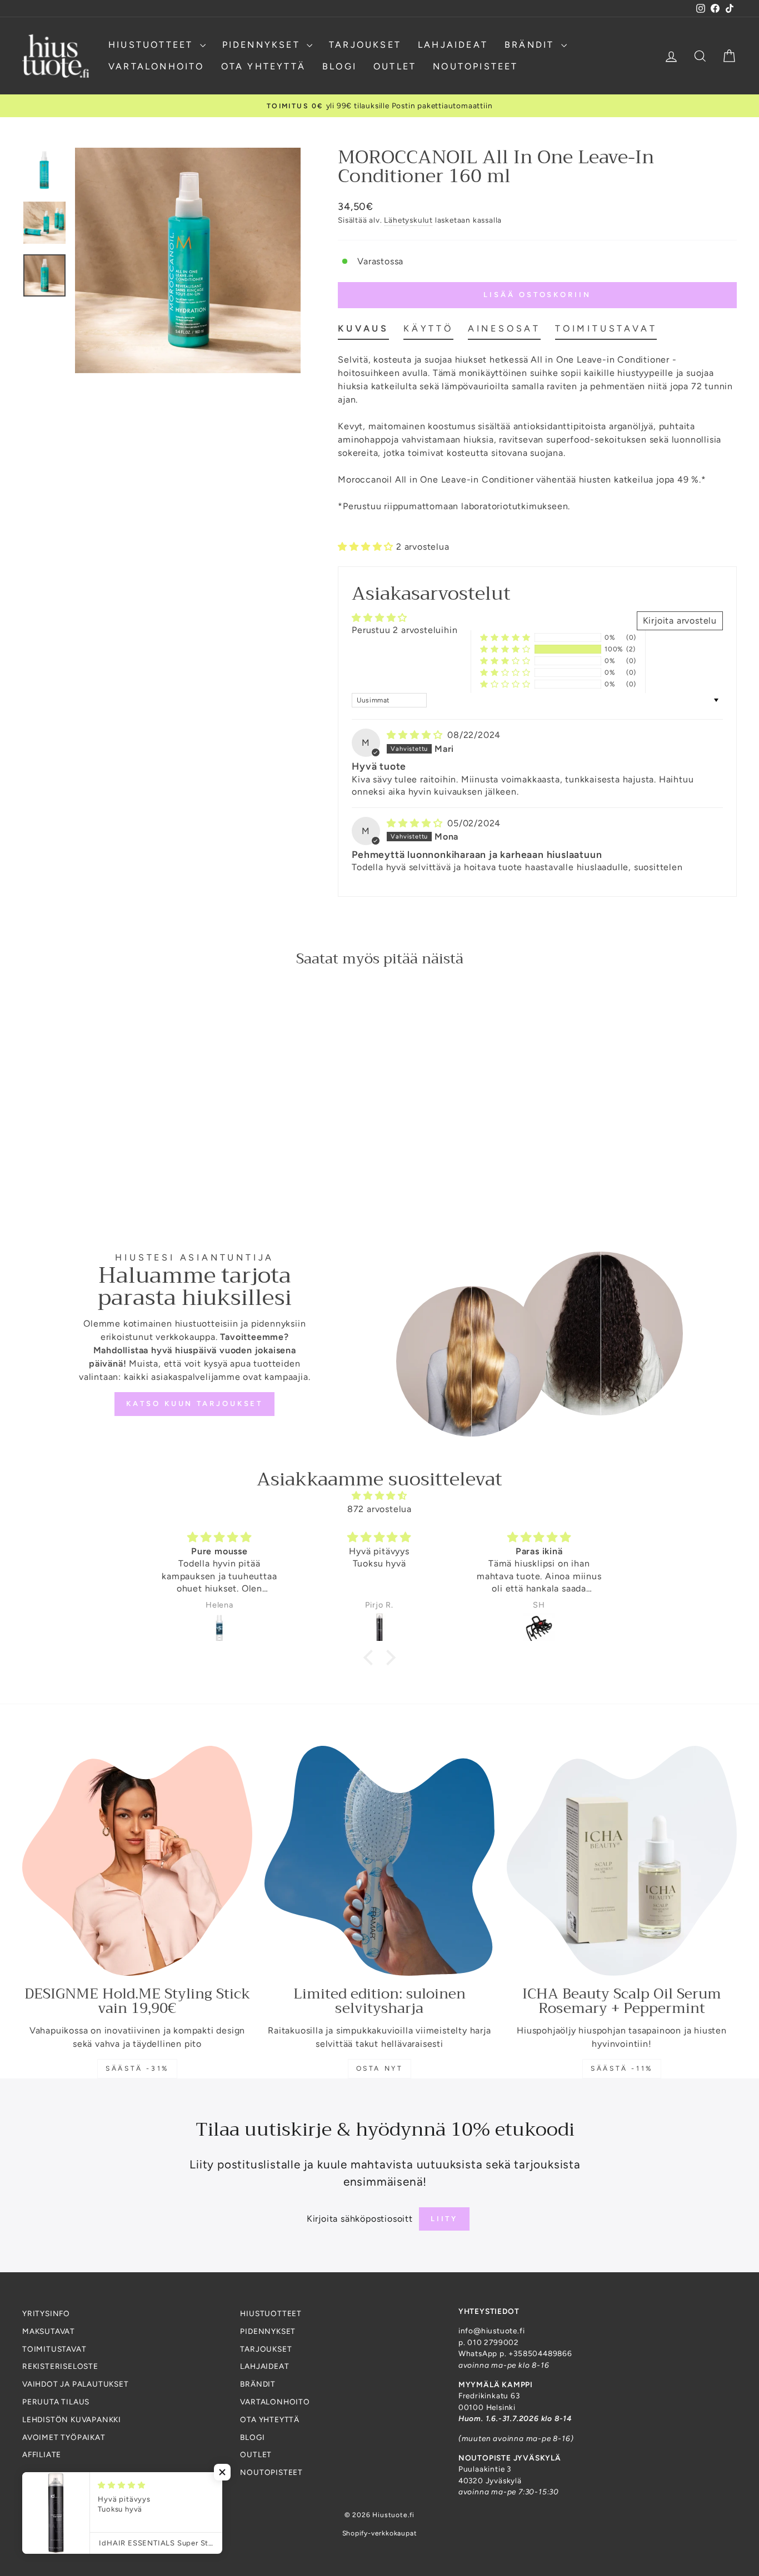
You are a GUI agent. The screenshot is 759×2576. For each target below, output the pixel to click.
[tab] (363, 331)
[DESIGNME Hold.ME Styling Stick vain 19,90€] (137, 1861)
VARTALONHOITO (156, 66)
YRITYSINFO (46, 2313)
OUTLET (395, 66)
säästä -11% (622, 2068)
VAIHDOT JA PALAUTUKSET (76, 2384)
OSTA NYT (380, 2068)
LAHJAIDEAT (453, 45)
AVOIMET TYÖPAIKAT (64, 2437)
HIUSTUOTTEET (153, 45)
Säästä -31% (137, 2068)
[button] (367, 547)
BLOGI (339, 66)
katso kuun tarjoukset (194, 1404)
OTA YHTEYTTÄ (263, 66)
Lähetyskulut (408, 220)
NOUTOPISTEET (475, 66)
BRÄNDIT (531, 45)
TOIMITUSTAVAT (54, 2349)
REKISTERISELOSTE (60, 2366)
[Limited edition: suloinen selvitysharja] (379, 1861)
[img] (416, 735)
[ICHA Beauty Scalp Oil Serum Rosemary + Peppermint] (622, 1861)
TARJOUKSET (365, 45)
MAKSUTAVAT (49, 2331)
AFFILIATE (42, 2454)
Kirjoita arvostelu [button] (680, 621)
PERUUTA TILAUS (56, 2402)
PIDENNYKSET (263, 45)
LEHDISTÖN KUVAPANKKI (72, 2419)
